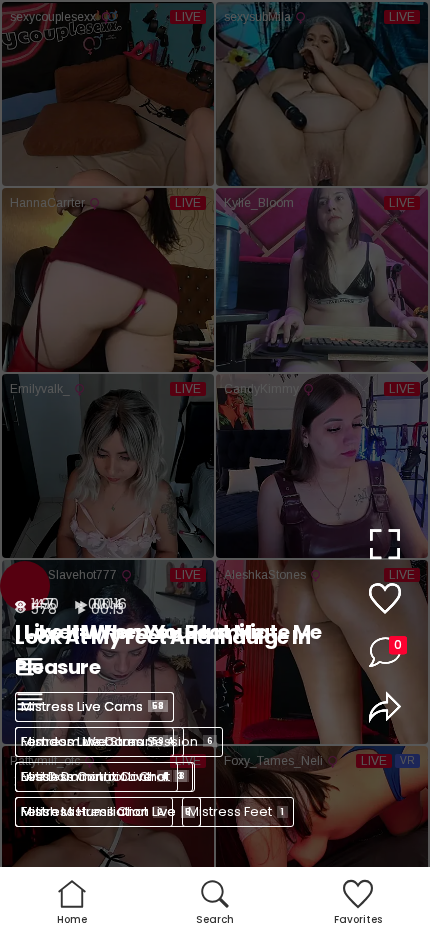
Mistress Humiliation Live (106, 811)
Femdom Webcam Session (117, 741)
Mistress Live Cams (92, 706)
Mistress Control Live (94, 776)
